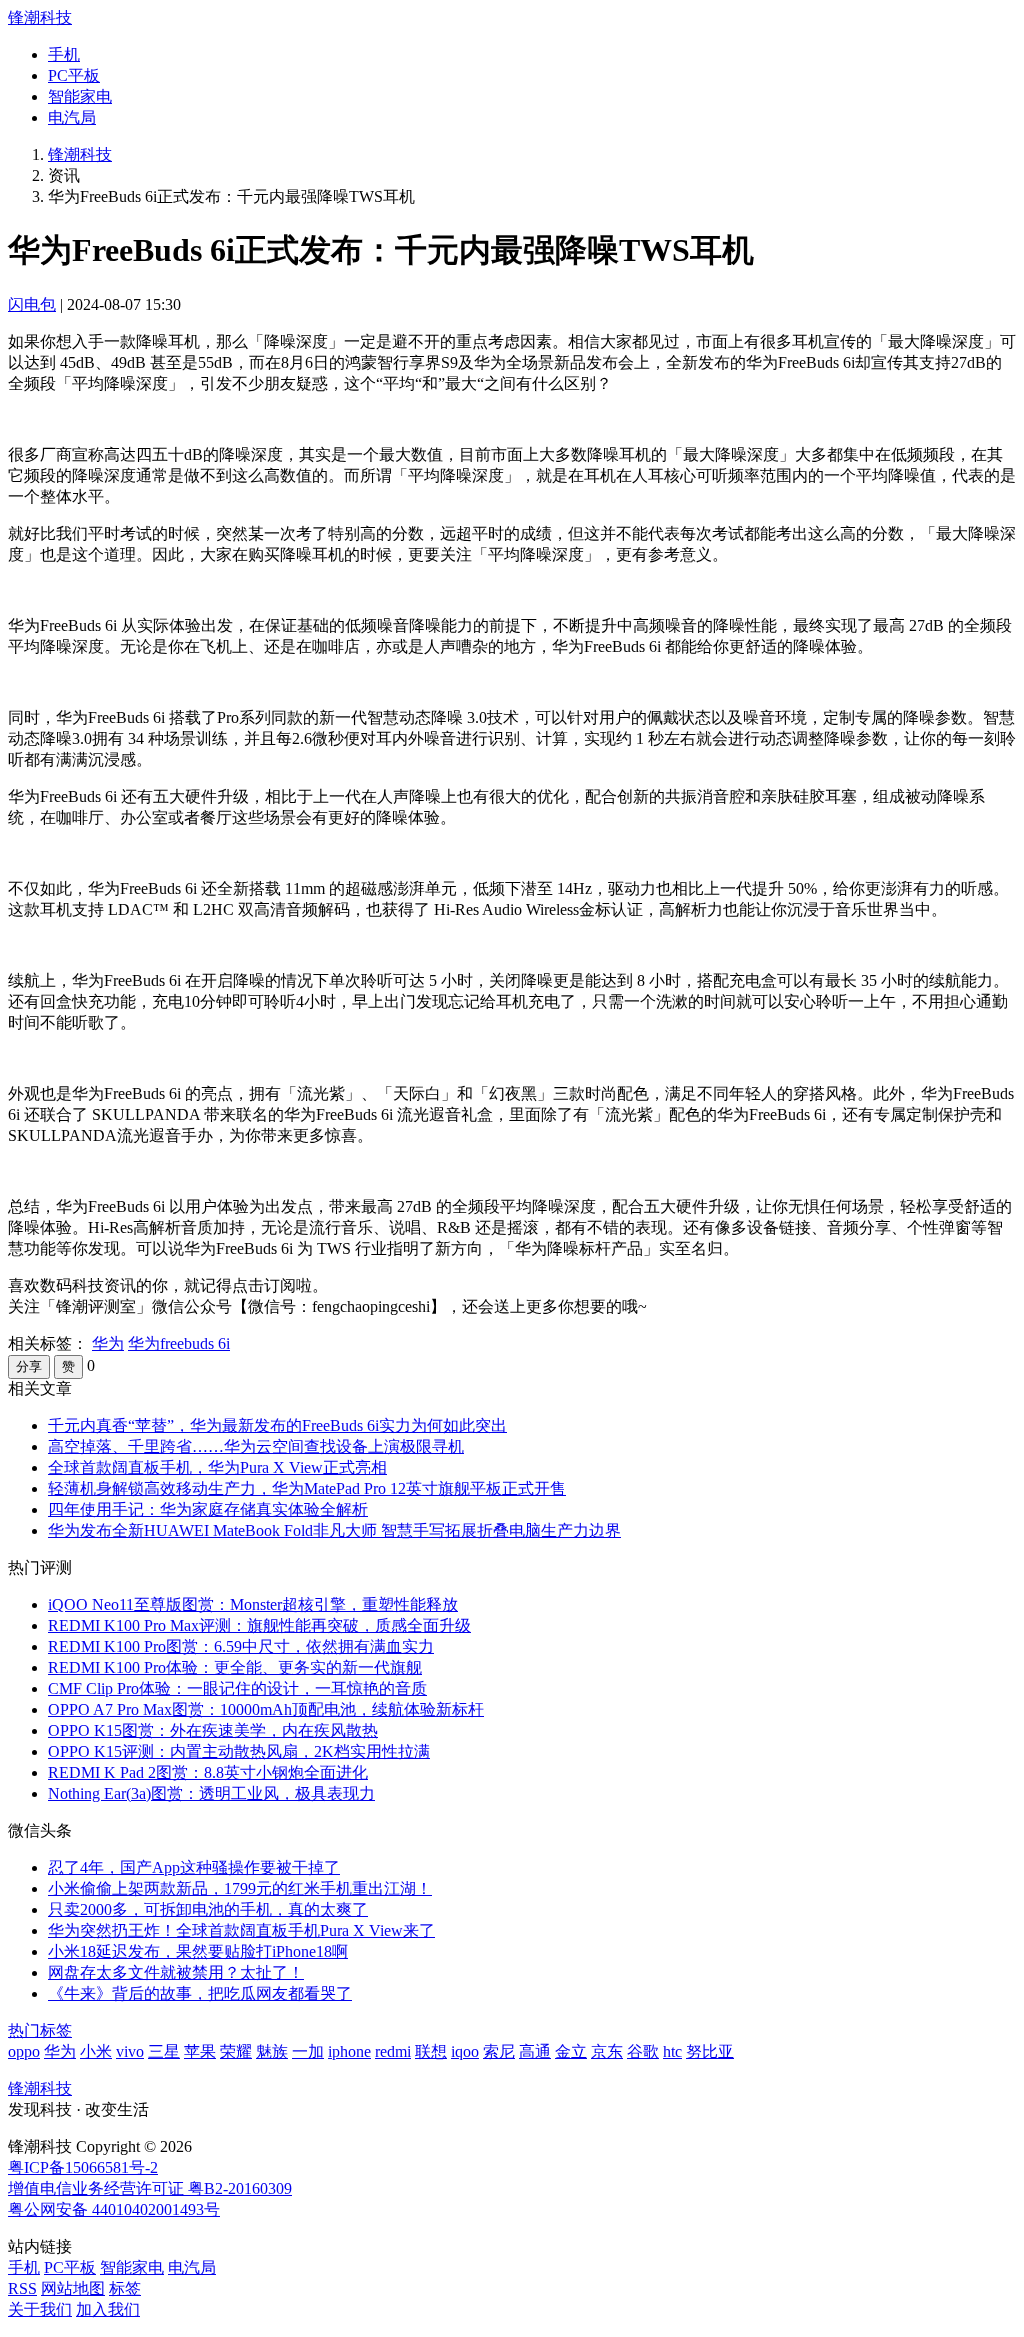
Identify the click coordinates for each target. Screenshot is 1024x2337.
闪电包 (32, 304)
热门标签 (40, 2030)
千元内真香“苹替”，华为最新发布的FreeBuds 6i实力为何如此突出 (277, 1425)
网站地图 (73, 2288)
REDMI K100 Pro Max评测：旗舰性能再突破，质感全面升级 (259, 1625)
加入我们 (108, 2309)
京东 (607, 2051)
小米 (96, 2051)
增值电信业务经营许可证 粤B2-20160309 (150, 2188)
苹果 (200, 2051)
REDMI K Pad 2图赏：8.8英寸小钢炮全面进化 (208, 1772)
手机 (64, 54)
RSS (22, 2288)
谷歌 (643, 2051)
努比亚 (710, 2051)
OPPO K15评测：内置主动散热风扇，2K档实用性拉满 (239, 1751)
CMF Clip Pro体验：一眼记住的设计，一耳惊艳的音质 (237, 1688)
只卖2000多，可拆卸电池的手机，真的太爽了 (208, 1909)
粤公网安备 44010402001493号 (114, 2209)
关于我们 (40, 2309)
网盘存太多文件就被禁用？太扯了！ (176, 1972)
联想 (431, 2051)
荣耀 (236, 2051)
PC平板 (74, 75)
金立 (571, 2051)
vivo (130, 2051)
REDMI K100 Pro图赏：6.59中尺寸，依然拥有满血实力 (241, 1646)
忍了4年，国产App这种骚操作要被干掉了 (194, 1867)
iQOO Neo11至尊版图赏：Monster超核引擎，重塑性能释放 (253, 1604)
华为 (108, 1343)
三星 (164, 2051)
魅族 (272, 2051)
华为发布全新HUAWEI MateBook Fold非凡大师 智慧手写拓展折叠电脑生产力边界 (334, 1530)
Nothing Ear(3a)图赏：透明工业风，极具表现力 (211, 1793)
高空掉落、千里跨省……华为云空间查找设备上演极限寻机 (256, 1446)
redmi (393, 2051)
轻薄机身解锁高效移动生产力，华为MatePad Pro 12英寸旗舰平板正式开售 (307, 1488)
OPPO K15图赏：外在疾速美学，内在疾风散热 (213, 1730)
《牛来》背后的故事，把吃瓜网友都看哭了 (200, 1993)
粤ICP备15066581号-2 (83, 2167)
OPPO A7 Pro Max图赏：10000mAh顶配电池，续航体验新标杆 (266, 1709)
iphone (349, 2051)
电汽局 (72, 117)
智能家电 (80, 96)
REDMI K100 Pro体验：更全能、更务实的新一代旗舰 (235, 1667)
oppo (24, 2051)
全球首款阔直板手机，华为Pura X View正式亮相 (217, 1467)
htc (672, 2051)
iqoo (465, 2051)
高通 (535, 2051)
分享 (29, 1366)
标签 (125, 2288)
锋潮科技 (40, 17)
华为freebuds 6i (179, 1343)
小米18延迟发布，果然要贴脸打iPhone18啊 (198, 1951)
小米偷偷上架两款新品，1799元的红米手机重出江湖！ (240, 1888)
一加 (308, 2051)
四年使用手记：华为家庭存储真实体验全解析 (208, 1509)
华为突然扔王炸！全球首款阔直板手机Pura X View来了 (241, 1930)
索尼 (499, 2051)
